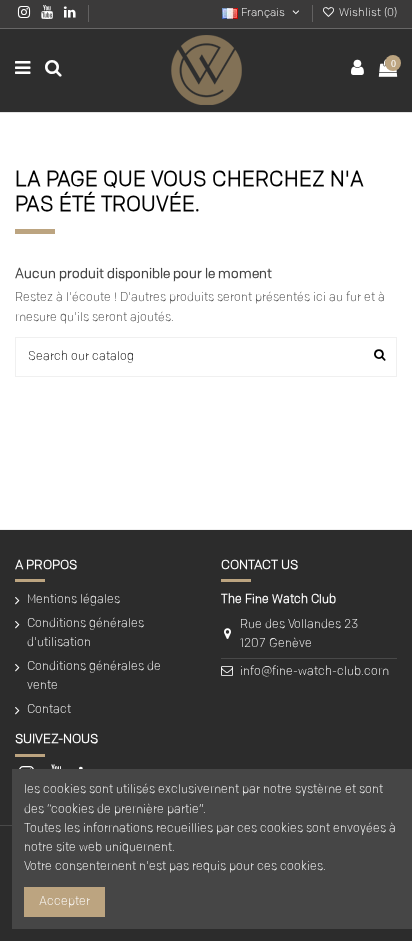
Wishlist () (366, 13)
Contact (49, 710)
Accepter (64, 902)
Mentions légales (73, 600)
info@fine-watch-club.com (314, 672)
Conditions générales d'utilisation (85, 633)
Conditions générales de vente (94, 676)
